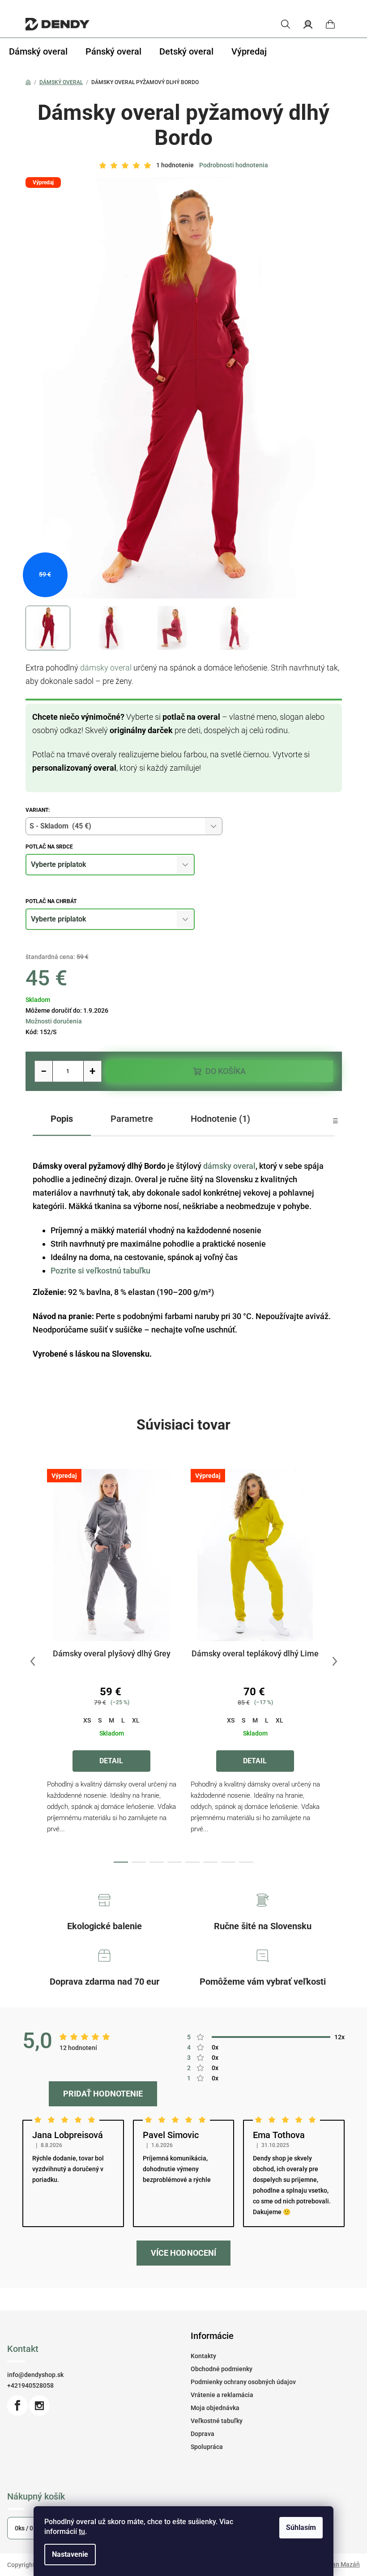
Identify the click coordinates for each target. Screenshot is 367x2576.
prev (33, 1661)
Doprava (203, 2434)
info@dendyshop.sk (35, 2375)
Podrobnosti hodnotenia (234, 165)
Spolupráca (207, 2447)
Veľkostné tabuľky (217, 2421)
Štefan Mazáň (340, 2564)
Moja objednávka (215, 2408)
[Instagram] (39, 2406)
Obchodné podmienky (222, 2369)
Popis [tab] (62, 1119)
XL (136, 1720)
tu (82, 2531)
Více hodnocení (183, 2253)
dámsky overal (106, 668)
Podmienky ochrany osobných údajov (243, 2382)
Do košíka (226, 1071)
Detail (111, 1761)
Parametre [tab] (132, 1119)
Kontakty (203, 2356)
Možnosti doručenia (54, 1021)
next (335, 1661)
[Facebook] (17, 2406)
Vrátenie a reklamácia (222, 2395)
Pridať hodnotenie (103, 2094)
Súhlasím (301, 2527)
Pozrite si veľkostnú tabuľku (100, 1271)
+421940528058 (30, 2385)
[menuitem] (38, 51)
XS (87, 1720)
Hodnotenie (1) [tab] (220, 1119)
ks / (26, 2528)
